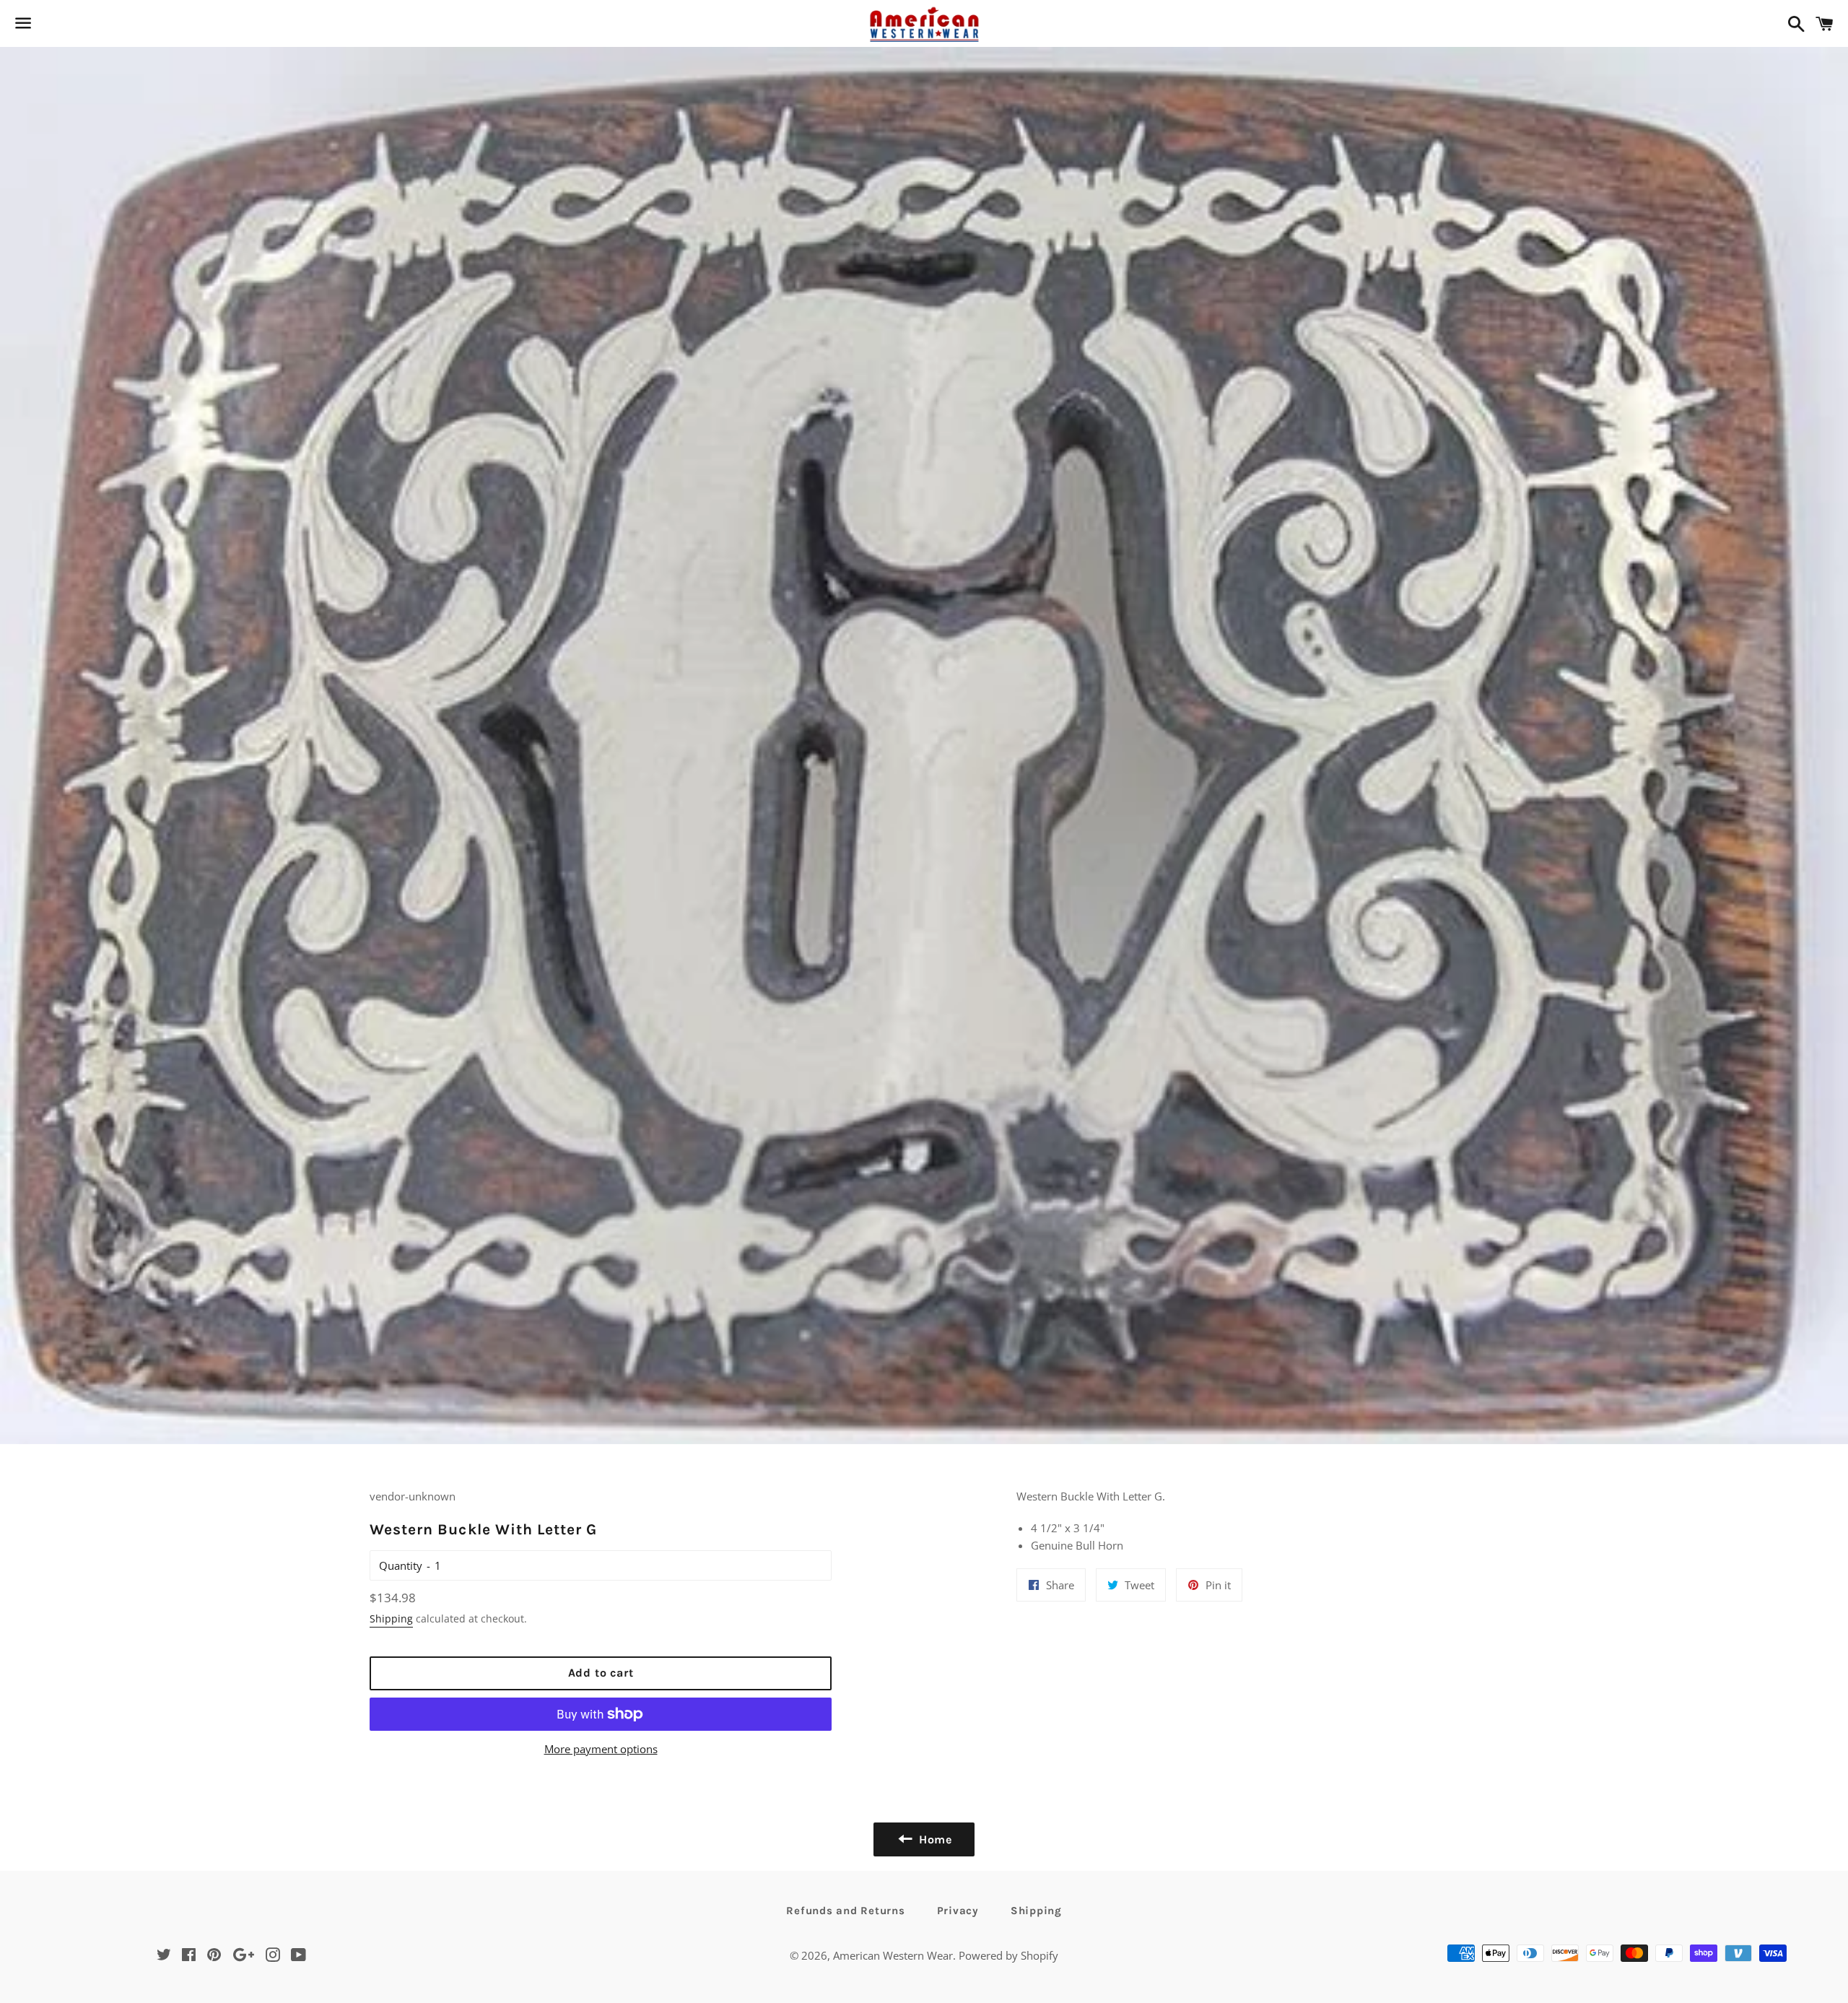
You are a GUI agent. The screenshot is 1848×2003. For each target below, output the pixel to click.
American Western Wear (893, 1955)
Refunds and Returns (845, 1911)
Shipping (391, 1619)
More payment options (601, 1749)
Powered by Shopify (1008, 1955)
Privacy (958, 1911)
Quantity (401, 1565)
